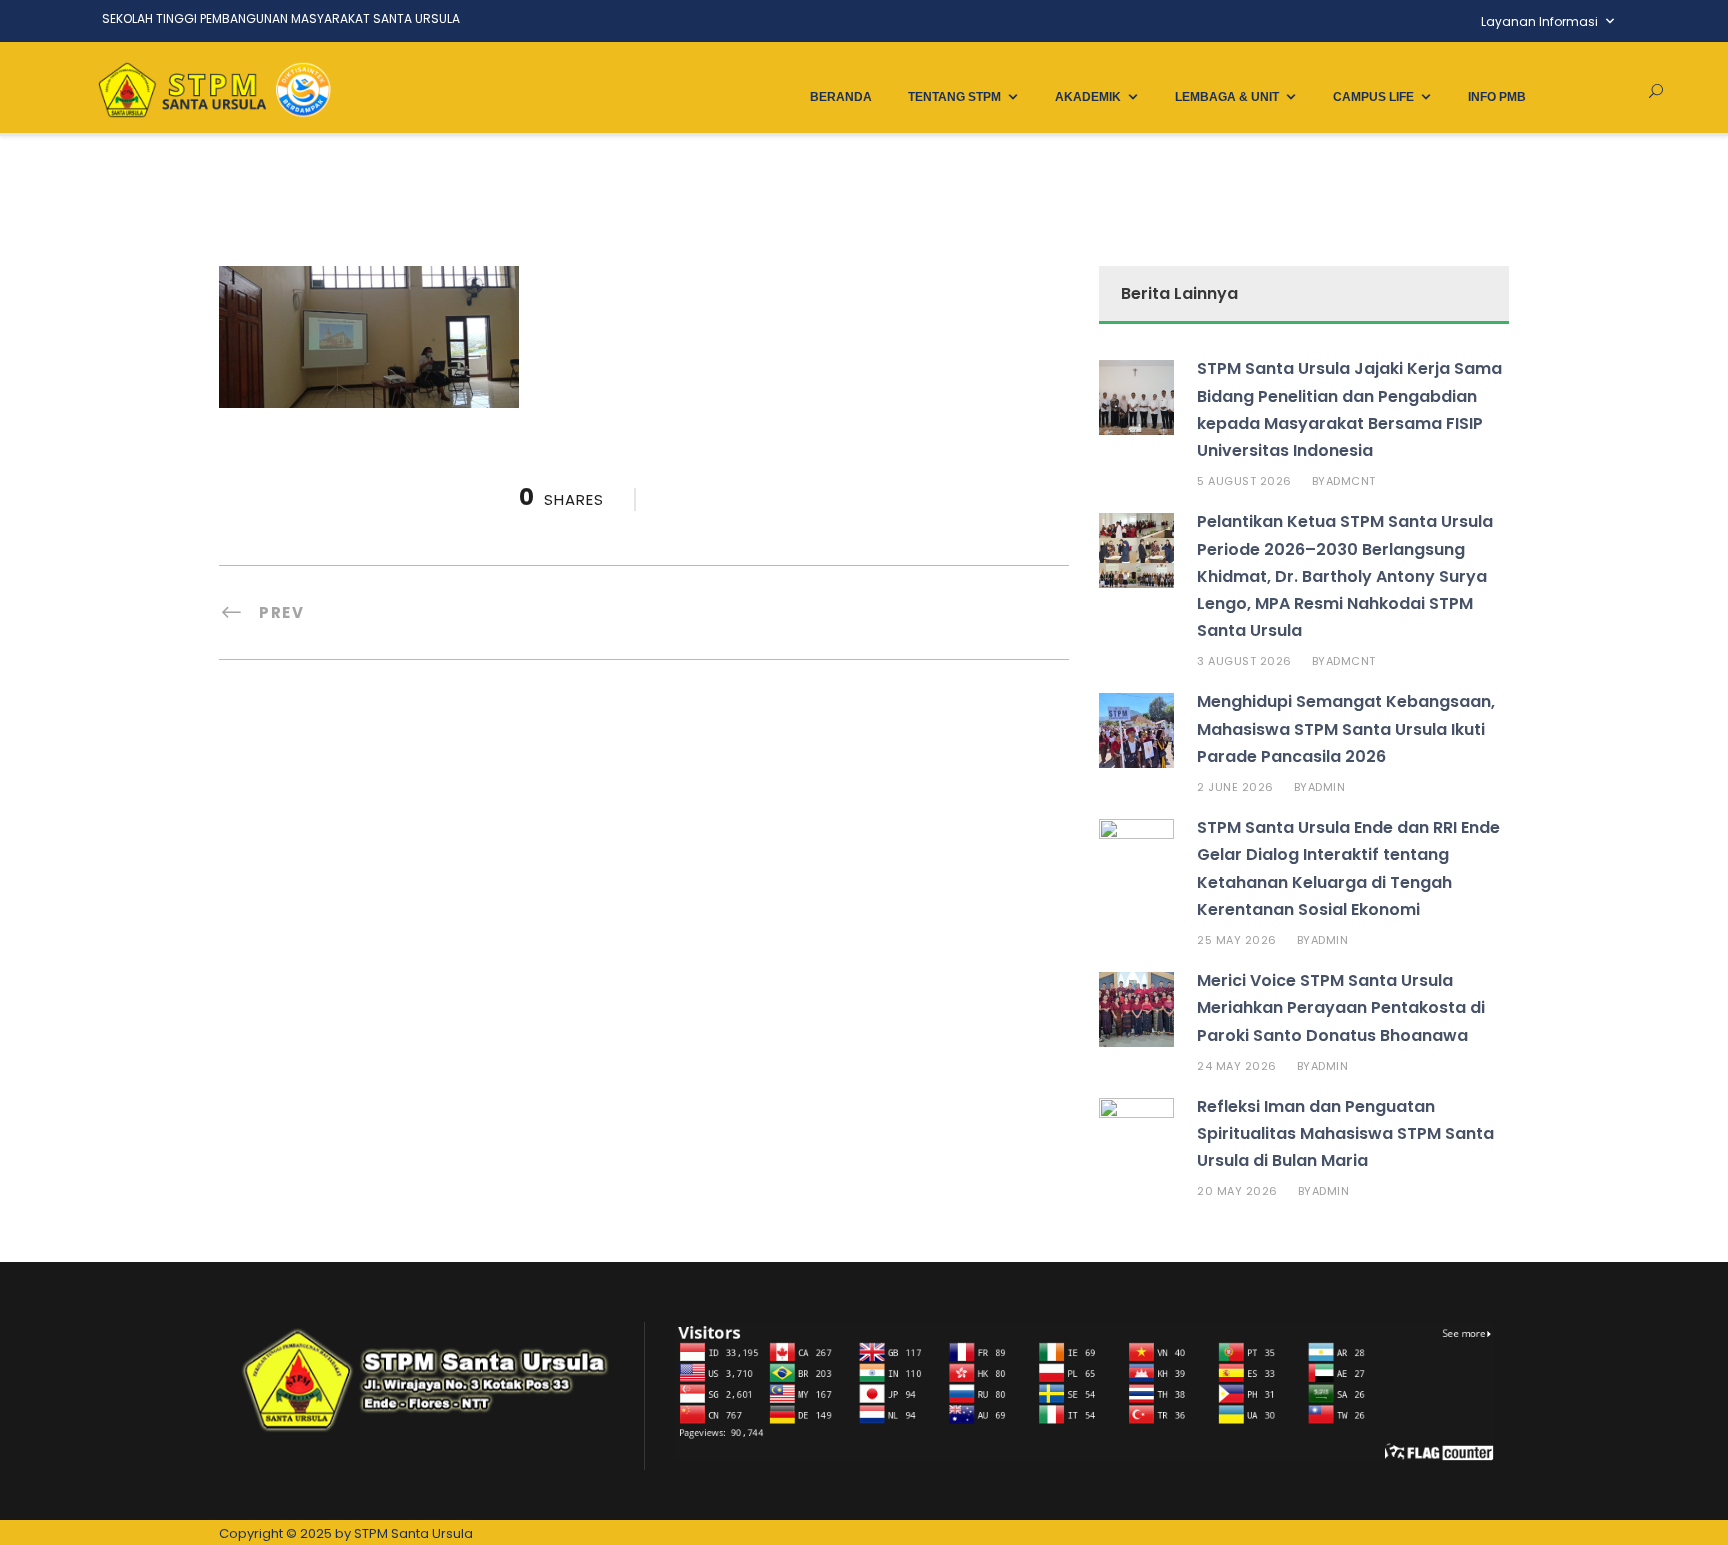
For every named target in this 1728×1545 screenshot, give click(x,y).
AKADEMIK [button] (1088, 97)
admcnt (1351, 481)
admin (1327, 787)
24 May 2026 (1237, 1066)
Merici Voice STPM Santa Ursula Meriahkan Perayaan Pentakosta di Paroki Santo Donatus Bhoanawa (1341, 1007)
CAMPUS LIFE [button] (1373, 97)
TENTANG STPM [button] (954, 97)
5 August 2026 (1244, 481)
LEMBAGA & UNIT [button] (1227, 97)
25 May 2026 (1237, 940)
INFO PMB (1497, 97)
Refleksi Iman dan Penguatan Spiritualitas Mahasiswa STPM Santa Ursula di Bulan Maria (1345, 1133)
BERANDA (841, 97)
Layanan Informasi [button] (1539, 21)
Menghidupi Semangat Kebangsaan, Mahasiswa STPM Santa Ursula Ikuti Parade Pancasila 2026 (1346, 728)
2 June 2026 (1235, 787)
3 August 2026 (1244, 661)
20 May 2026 (1237, 1191)
